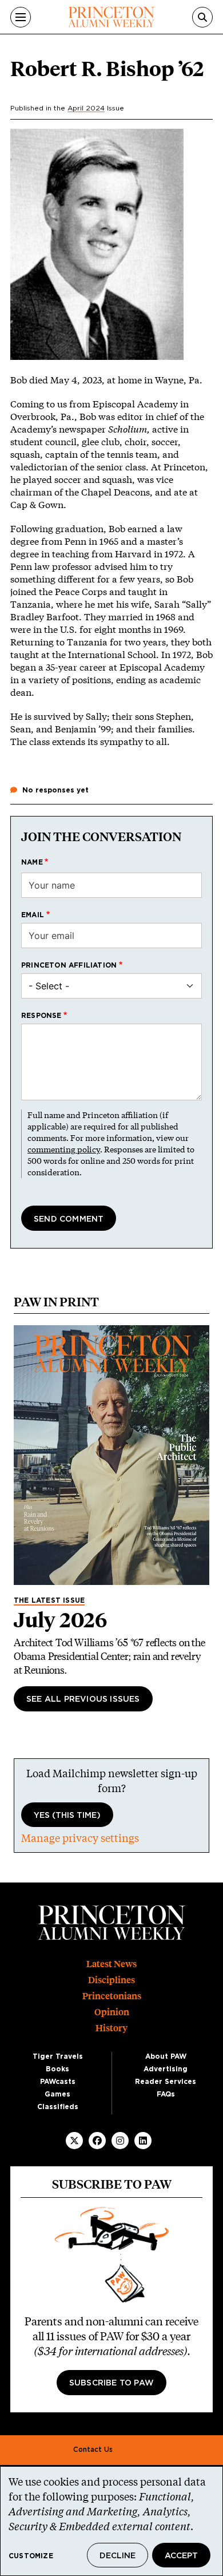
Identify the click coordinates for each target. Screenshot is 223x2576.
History (111, 2028)
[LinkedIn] (143, 2141)
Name (32, 862)
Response (41, 1016)
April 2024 (86, 108)
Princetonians (112, 1996)
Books (57, 2069)
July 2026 (60, 1620)
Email (33, 915)
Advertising (166, 2069)
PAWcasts (58, 2082)
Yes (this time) (67, 1816)
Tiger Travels (58, 2056)
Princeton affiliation (69, 965)
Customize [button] (31, 2556)
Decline (118, 2556)
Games (57, 2094)
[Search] (202, 17)
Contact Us (93, 2450)
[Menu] (21, 17)
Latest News (111, 1964)
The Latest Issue (49, 1600)
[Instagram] (120, 2141)
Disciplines (111, 1980)
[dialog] (111, 2521)
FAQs (166, 2094)
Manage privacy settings (80, 1838)
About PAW (166, 2056)
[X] (74, 2141)
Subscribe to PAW (111, 2383)
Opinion (112, 2012)
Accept (181, 2556)
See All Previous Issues (83, 1699)
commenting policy (64, 1149)
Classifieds (58, 2107)
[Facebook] (97, 2141)
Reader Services (166, 2082)
